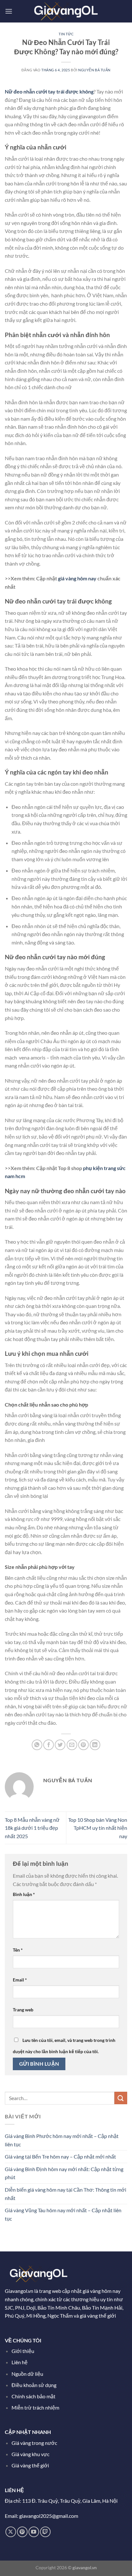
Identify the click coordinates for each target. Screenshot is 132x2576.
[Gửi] (121, 2098)
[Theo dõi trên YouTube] (34, 2532)
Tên (18, 1950)
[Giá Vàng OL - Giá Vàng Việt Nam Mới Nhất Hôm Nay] (66, 11)
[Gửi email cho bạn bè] (72, 1745)
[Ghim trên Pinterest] (83, 1745)
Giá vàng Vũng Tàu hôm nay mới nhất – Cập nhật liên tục (63, 2214)
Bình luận (24, 1894)
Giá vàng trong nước (34, 2443)
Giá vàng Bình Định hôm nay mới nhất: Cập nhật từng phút (64, 2173)
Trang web (23, 2010)
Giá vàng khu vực (30, 2454)
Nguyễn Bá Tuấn (94, 70)
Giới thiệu (23, 2351)
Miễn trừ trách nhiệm (35, 2407)
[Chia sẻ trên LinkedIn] (95, 1745)
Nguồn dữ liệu (28, 2374)
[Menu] (9, 11)
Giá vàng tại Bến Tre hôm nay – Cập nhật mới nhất (60, 2156)
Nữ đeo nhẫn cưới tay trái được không (49, 91)
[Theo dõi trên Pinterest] (22, 2532)
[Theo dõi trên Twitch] (45, 2532)
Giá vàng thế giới (30, 2465)
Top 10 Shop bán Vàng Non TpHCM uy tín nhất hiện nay (98, 1828)
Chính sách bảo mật (33, 2396)
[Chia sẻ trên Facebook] (49, 1745)
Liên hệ (20, 2362)
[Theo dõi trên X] (11, 2532)
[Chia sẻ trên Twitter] (60, 1745)
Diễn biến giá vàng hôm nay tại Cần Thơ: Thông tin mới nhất (66, 2194)
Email (20, 1980)
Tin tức (66, 34)
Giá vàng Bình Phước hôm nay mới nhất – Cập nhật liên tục (62, 2140)
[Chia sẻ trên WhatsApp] (37, 1745)
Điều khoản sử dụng (34, 2385)
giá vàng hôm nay (77, 578)
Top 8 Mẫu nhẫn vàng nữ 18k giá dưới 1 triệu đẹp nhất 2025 (32, 1828)
